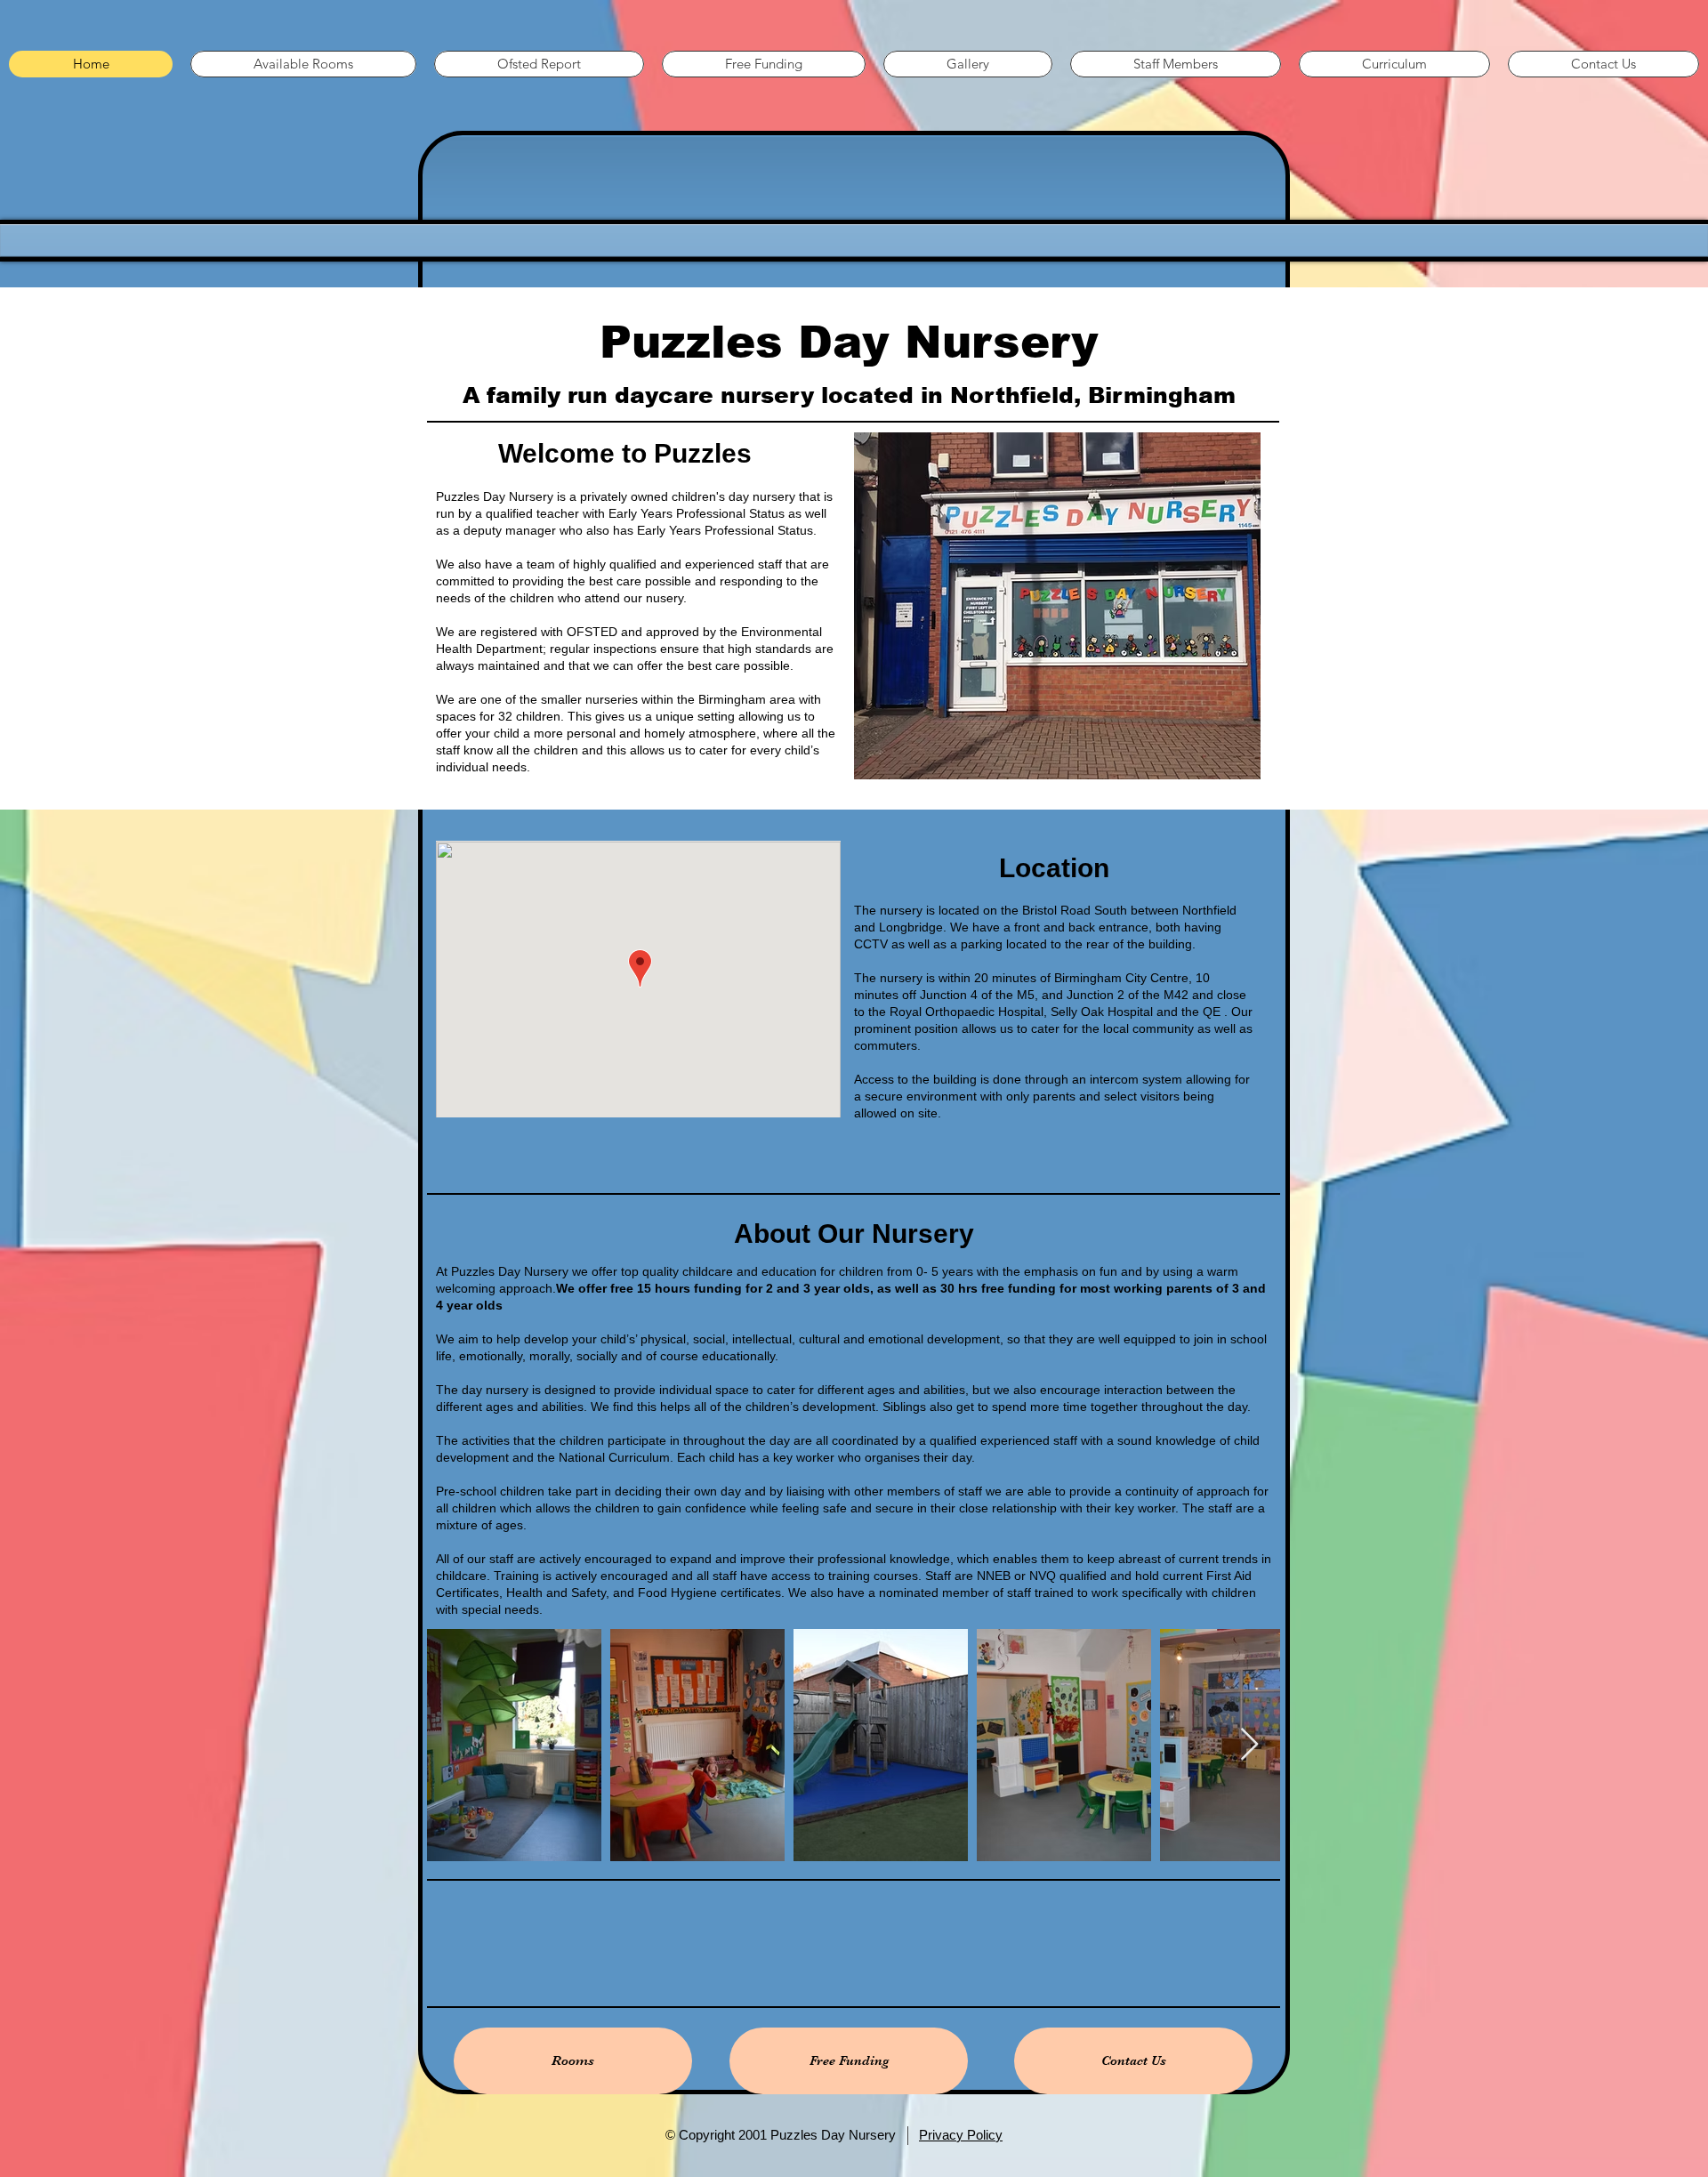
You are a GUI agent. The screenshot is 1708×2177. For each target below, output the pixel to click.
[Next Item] (1249, 1745)
